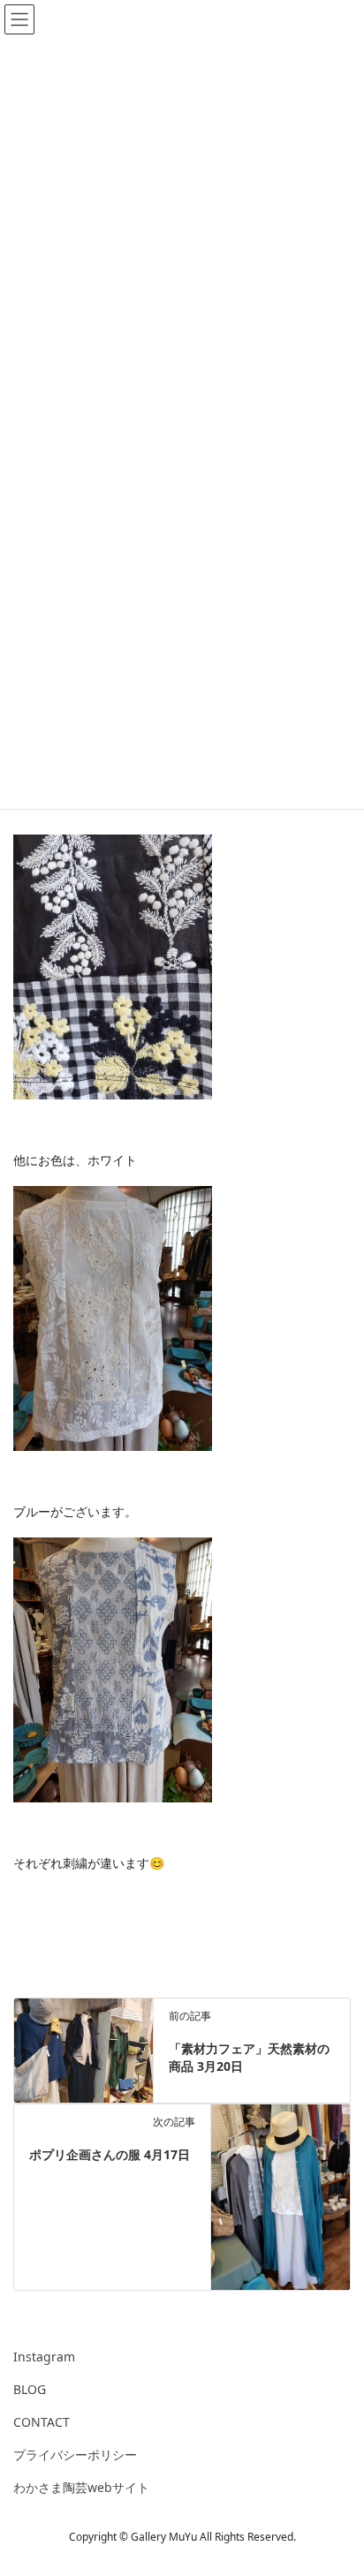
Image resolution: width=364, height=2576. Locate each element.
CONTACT (42, 2422)
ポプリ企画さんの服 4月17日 (110, 2154)
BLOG (30, 2389)
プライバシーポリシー (75, 2455)
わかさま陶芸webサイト (81, 2487)
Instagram (44, 2357)
